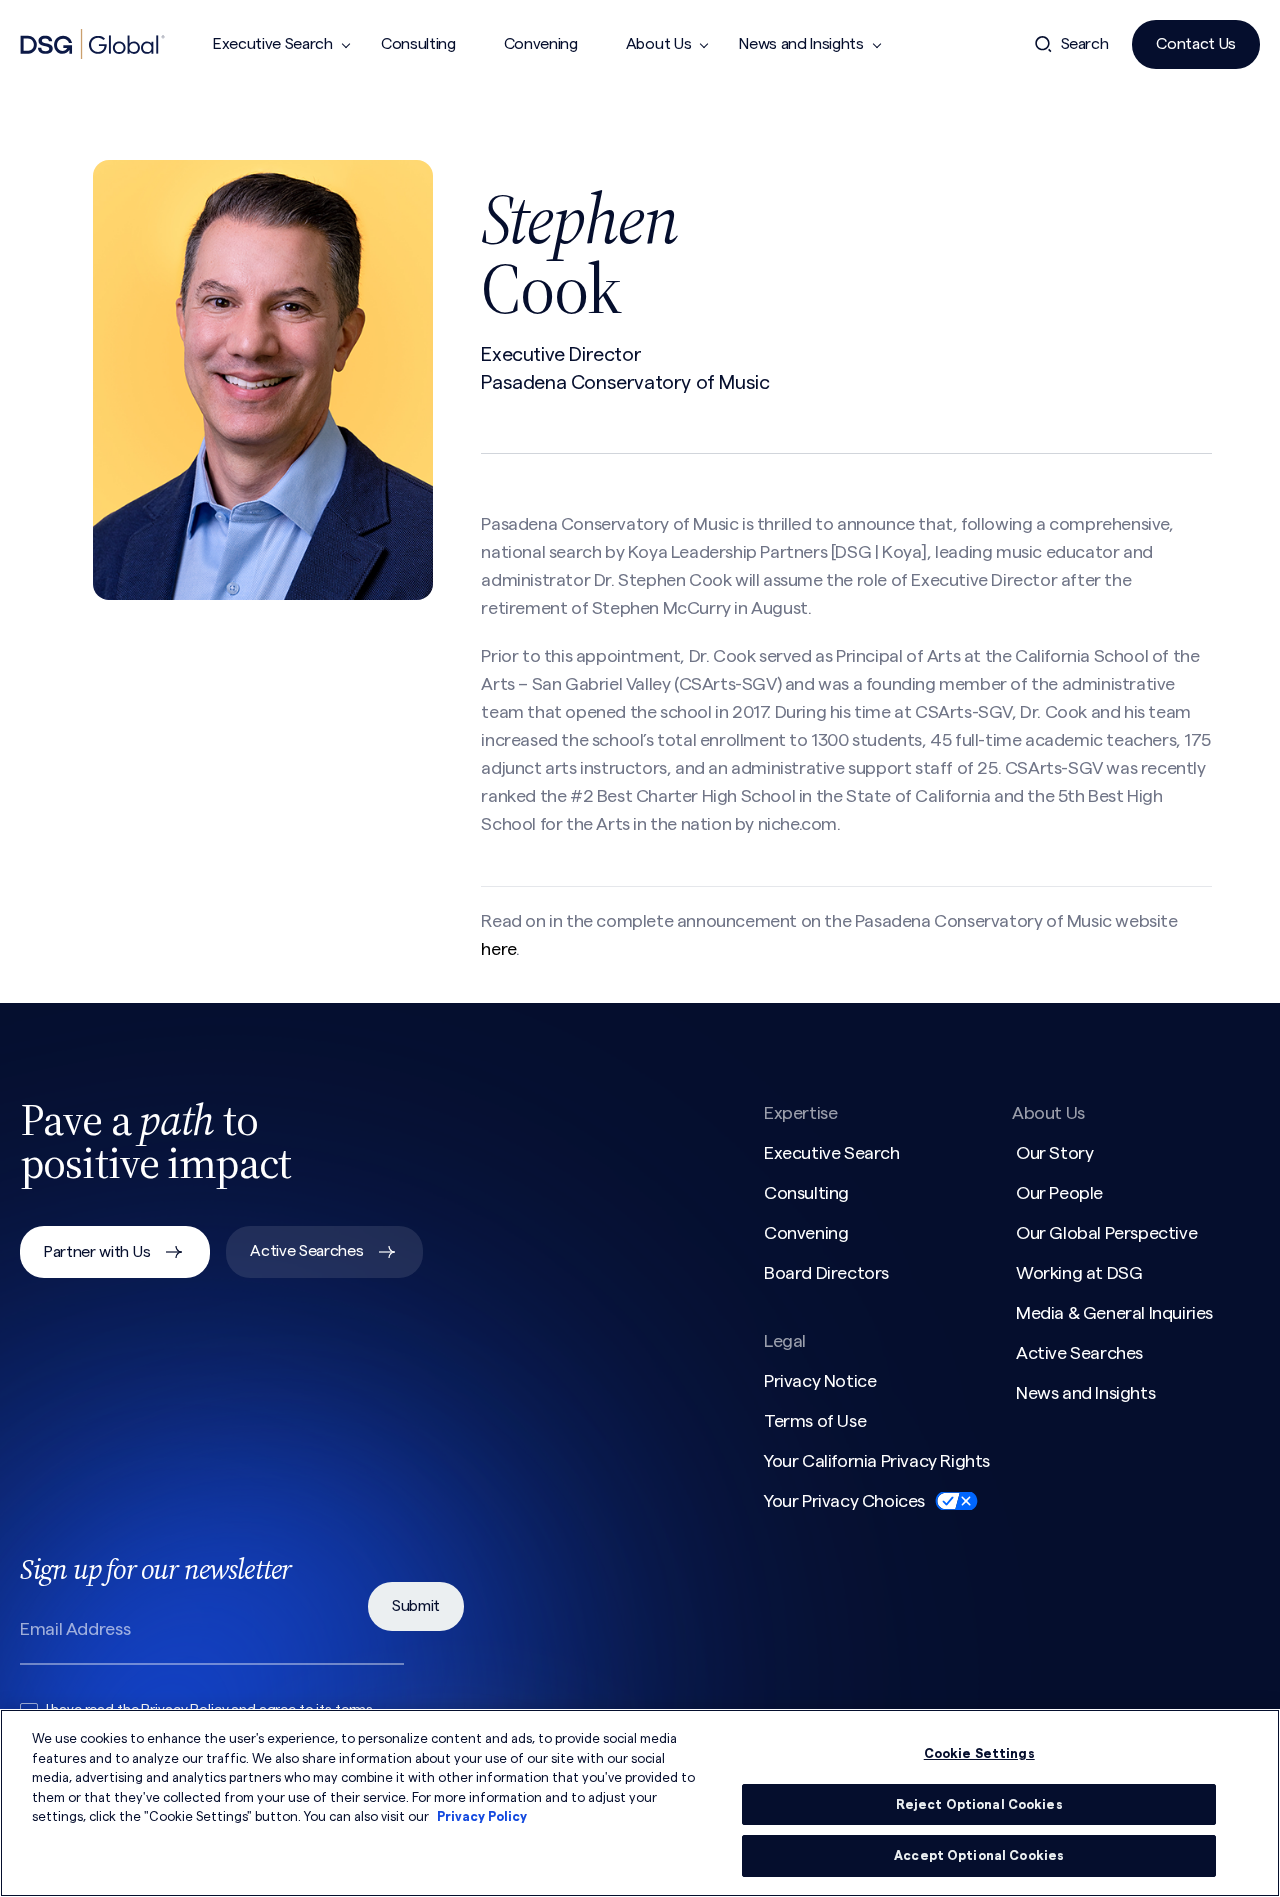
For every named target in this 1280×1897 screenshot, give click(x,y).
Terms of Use (815, 1421)
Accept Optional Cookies (979, 1855)
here (498, 949)
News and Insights (801, 44)
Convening (541, 44)
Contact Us (1196, 44)
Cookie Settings (979, 1753)
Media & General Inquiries (1114, 1313)
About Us (658, 44)
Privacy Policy (482, 1816)
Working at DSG (1079, 1273)
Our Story (1054, 1153)
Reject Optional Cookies (979, 1804)
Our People (1059, 1193)
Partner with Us (97, 1252)
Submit (416, 1606)
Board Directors (826, 1273)
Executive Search (273, 44)
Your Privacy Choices (844, 1501)
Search (1085, 44)
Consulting (418, 44)
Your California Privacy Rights (877, 1461)
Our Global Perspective (1106, 1233)
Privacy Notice (820, 1381)
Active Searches (306, 1251)
